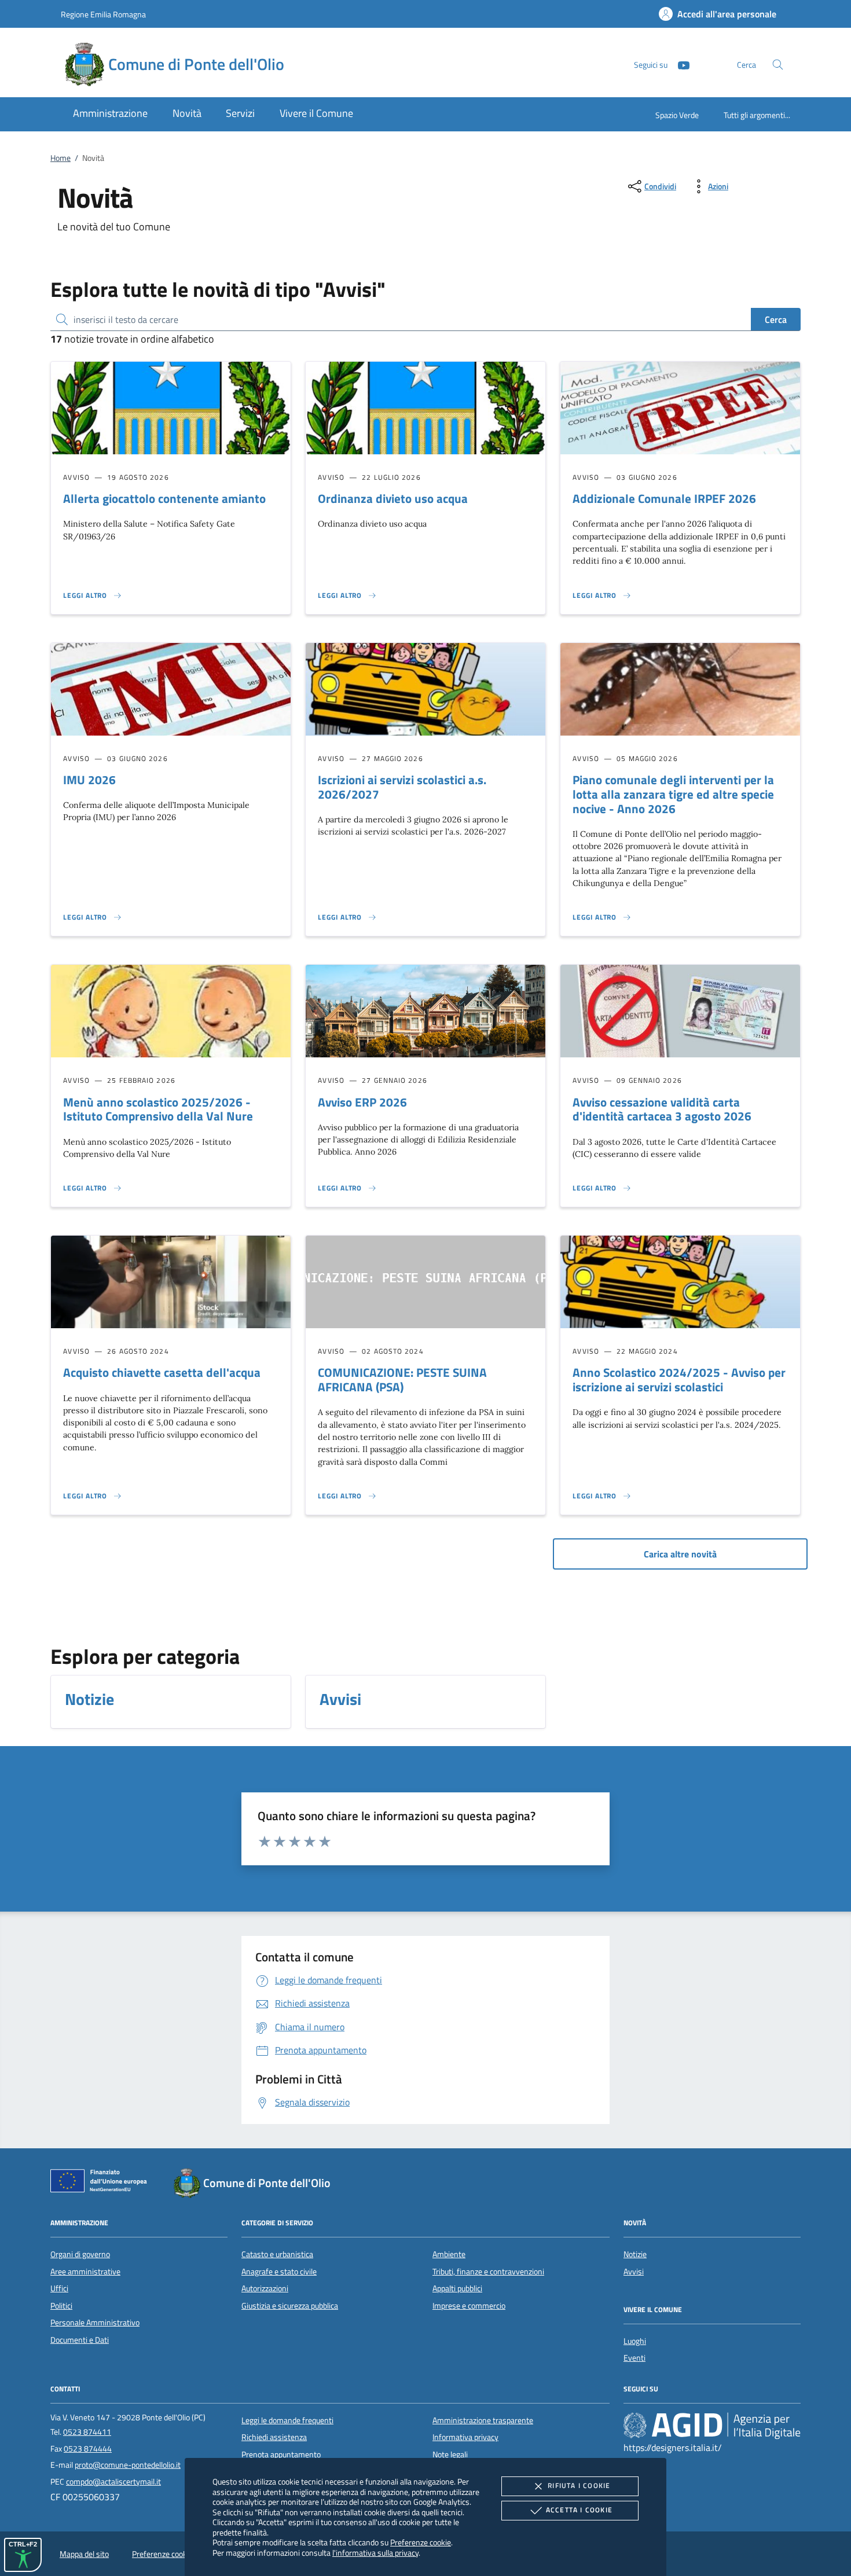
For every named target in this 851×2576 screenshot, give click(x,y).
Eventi (634, 2358)
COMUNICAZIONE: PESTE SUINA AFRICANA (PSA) (402, 1379)
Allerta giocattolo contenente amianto (164, 498)
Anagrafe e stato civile (279, 2272)
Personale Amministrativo (95, 2323)
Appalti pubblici (457, 2288)
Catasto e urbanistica (277, 2254)
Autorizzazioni (265, 2288)
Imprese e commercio (469, 2306)
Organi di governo (80, 2254)
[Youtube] (679, 64)
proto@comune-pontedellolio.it (128, 2465)
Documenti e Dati (80, 2340)
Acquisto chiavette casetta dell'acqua (162, 1372)
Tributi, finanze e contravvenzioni (488, 2272)
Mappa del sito (84, 2554)
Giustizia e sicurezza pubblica (290, 2306)
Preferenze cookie (421, 2542)
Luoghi (635, 2341)
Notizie (635, 2254)
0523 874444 (88, 2449)
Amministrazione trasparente (483, 2420)
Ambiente (449, 2254)
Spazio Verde (677, 115)
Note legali (450, 2454)
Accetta (579, 2510)
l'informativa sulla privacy (375, 2553)
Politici (61, 2306)
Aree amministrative (85, 2272)
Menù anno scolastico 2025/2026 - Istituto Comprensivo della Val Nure (158, 1109)
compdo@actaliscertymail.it (113, 2482)
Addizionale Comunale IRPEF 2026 (664, 498)
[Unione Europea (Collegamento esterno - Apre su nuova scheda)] (102, 2183)
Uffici (59, 2288)
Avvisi (634, 2272)
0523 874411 (87, 2432)
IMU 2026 (89, 780)
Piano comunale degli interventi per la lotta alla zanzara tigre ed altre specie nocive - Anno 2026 (673, 794)
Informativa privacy (465, 2437)
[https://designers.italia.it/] (712, 2426)
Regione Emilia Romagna (103, 14)
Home (60, 158)
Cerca (776, 319)
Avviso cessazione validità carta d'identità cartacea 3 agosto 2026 (662, 1109)
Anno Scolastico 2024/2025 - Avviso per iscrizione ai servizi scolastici (679, 1379)
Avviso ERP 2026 (362, 1102)
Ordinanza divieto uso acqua (393, 498)
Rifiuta (579, 2485)
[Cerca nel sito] (778, 65)
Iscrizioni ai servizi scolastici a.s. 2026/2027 (402, 787)
